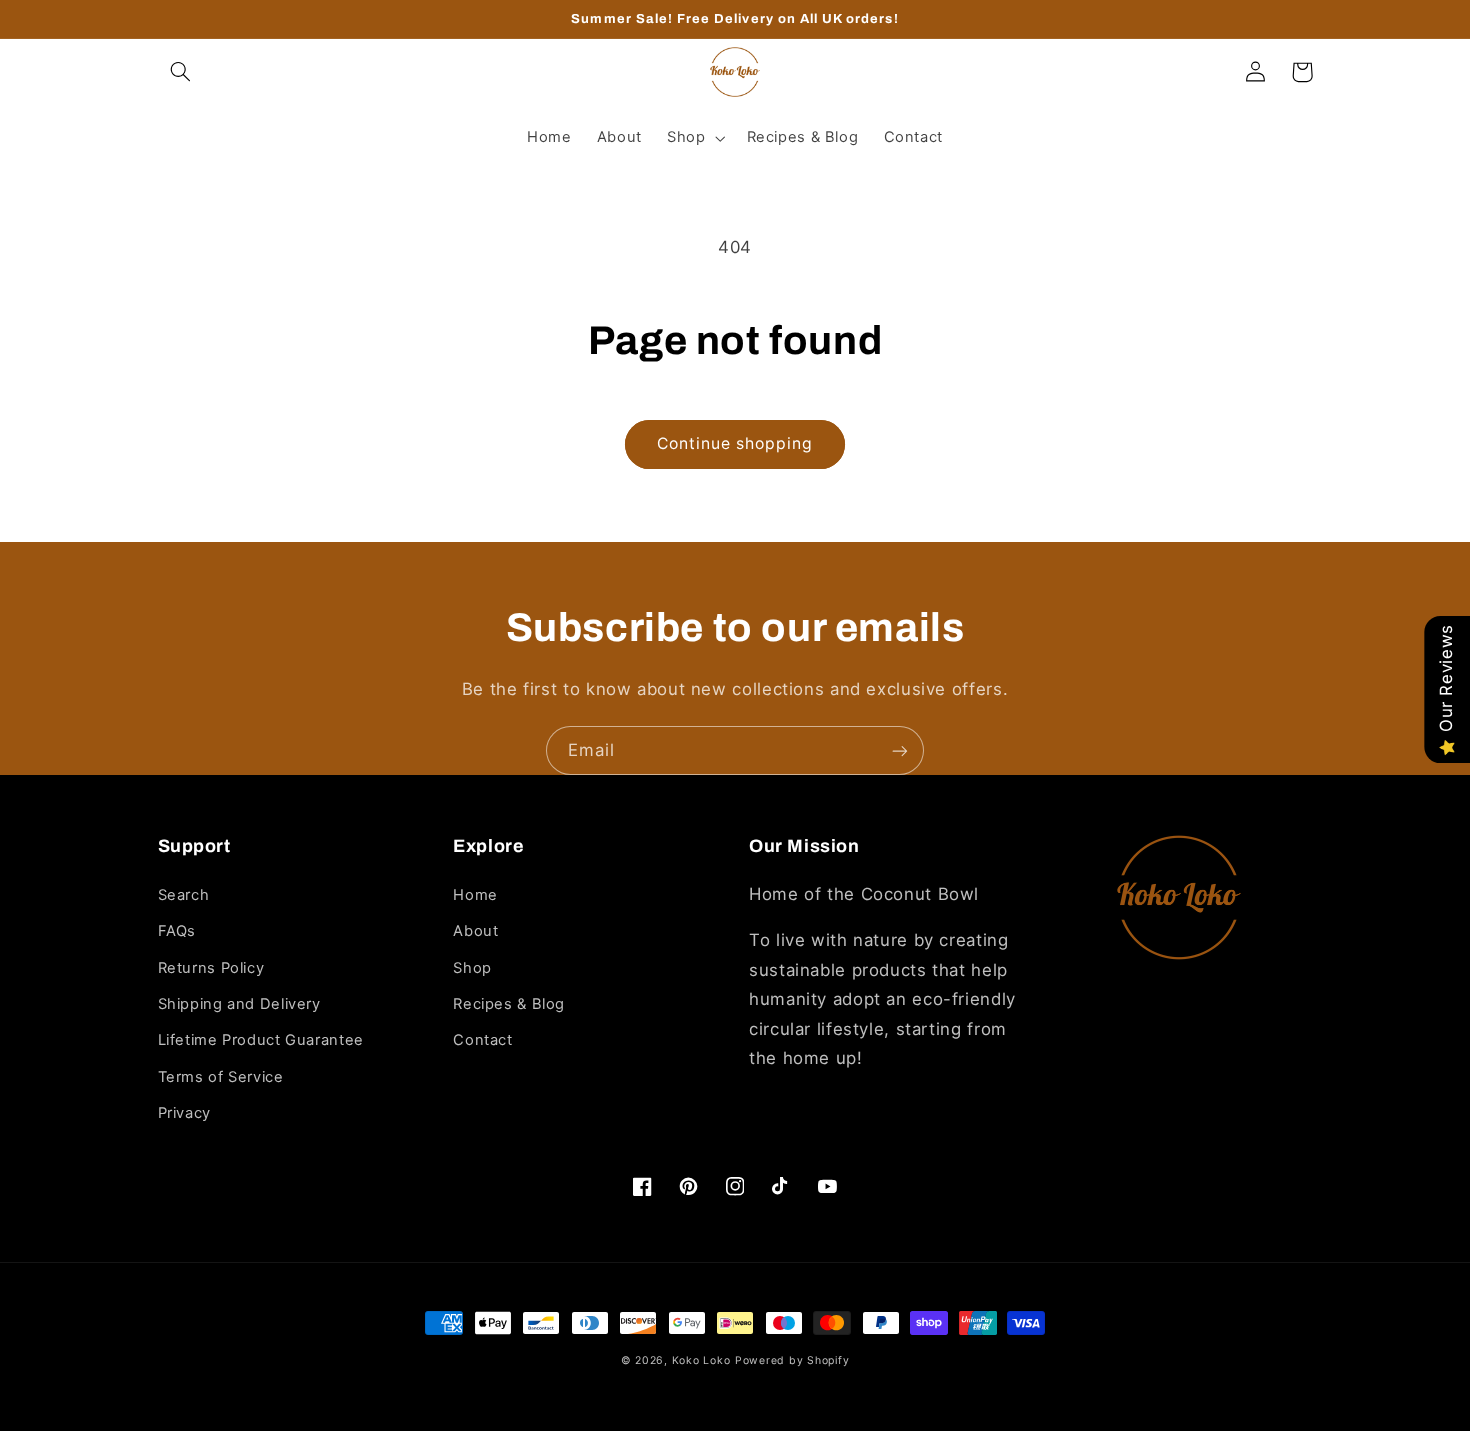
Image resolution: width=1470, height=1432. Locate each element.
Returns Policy (211, 968)
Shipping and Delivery (239, 1004)
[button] (181, 72)
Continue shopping (735, 443)
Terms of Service (221, 1077)
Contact (482, 1040)
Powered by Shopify (792, 1360)
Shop (472, 968)
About (475, 931)
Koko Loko (701, 1360)
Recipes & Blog (509, 1004)
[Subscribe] (900, 750)
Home (475, 895)
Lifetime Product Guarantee (261, 1040)
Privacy (184, 1113)
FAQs (177, 931)
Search (184, 895)
